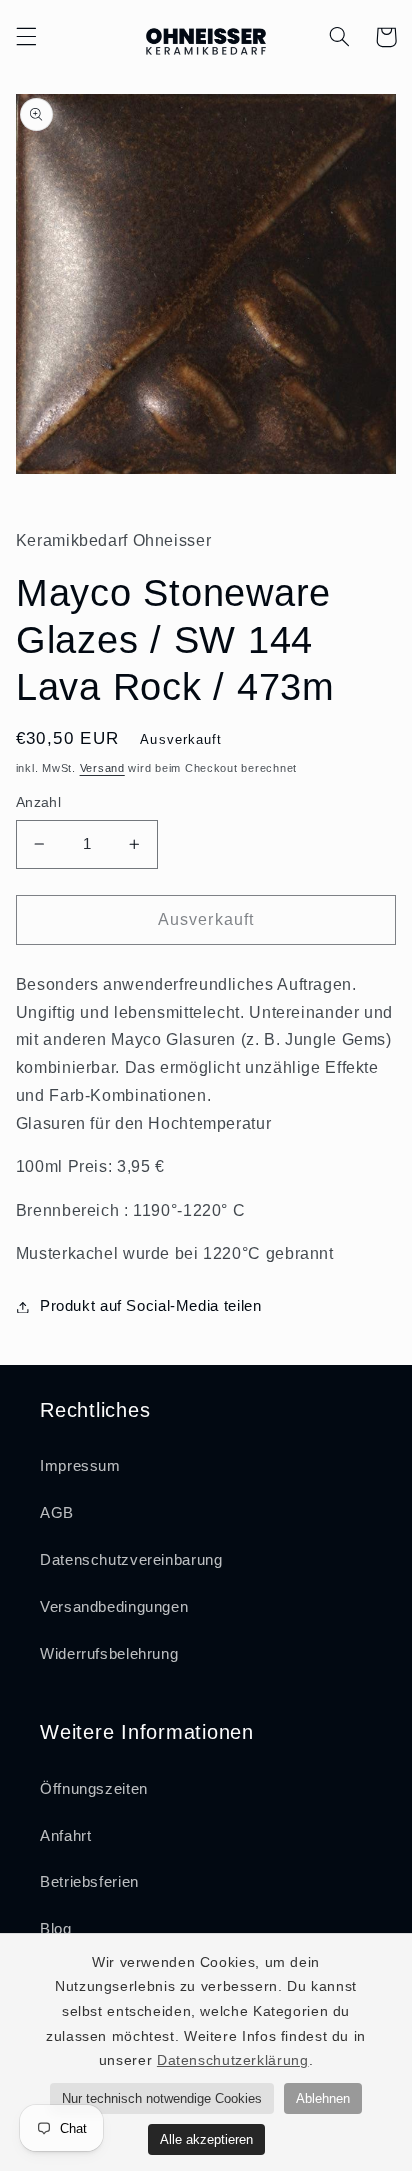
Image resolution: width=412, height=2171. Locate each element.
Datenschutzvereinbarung (131, 1560)
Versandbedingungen (114, 1607)
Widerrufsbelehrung (109, 1654)
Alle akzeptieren (206, 2139)
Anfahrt (65, 1836)
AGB (57, 1513)
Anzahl (39, 802)
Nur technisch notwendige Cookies (162, 2098)
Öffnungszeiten (94, 1789)
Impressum (80, 1466)
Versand (102, 768)
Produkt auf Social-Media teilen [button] (151, 1306)
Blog (56, 1929)
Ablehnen (323, 2098)
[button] (26, 37)
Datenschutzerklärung (233, 2060)
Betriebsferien (89, 1882)
